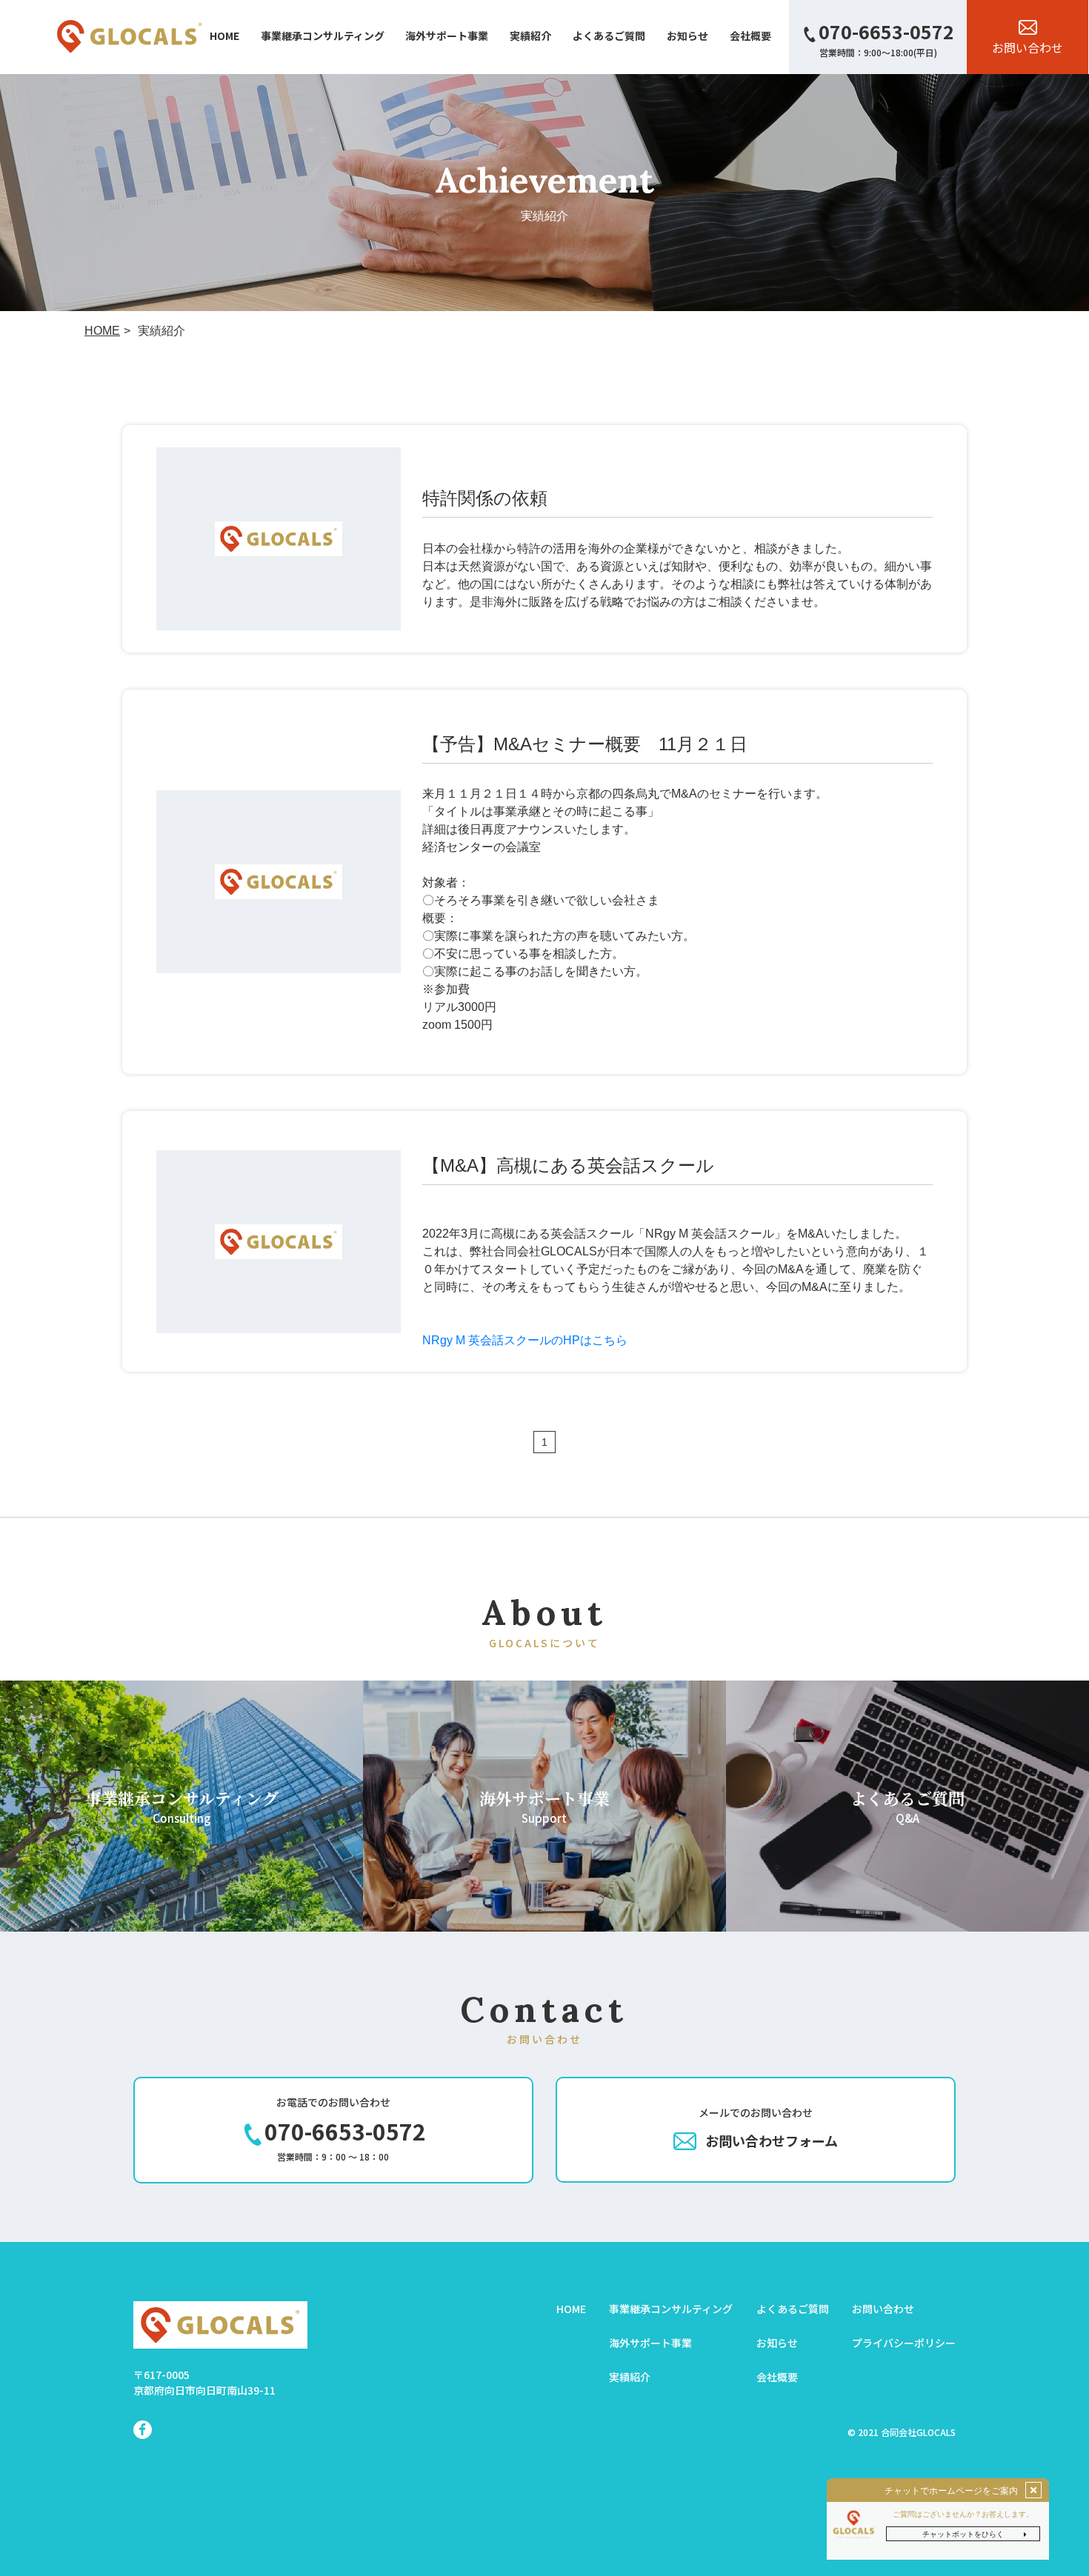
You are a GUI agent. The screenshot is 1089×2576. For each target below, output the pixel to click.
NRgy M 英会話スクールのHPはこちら (525, 1340)
